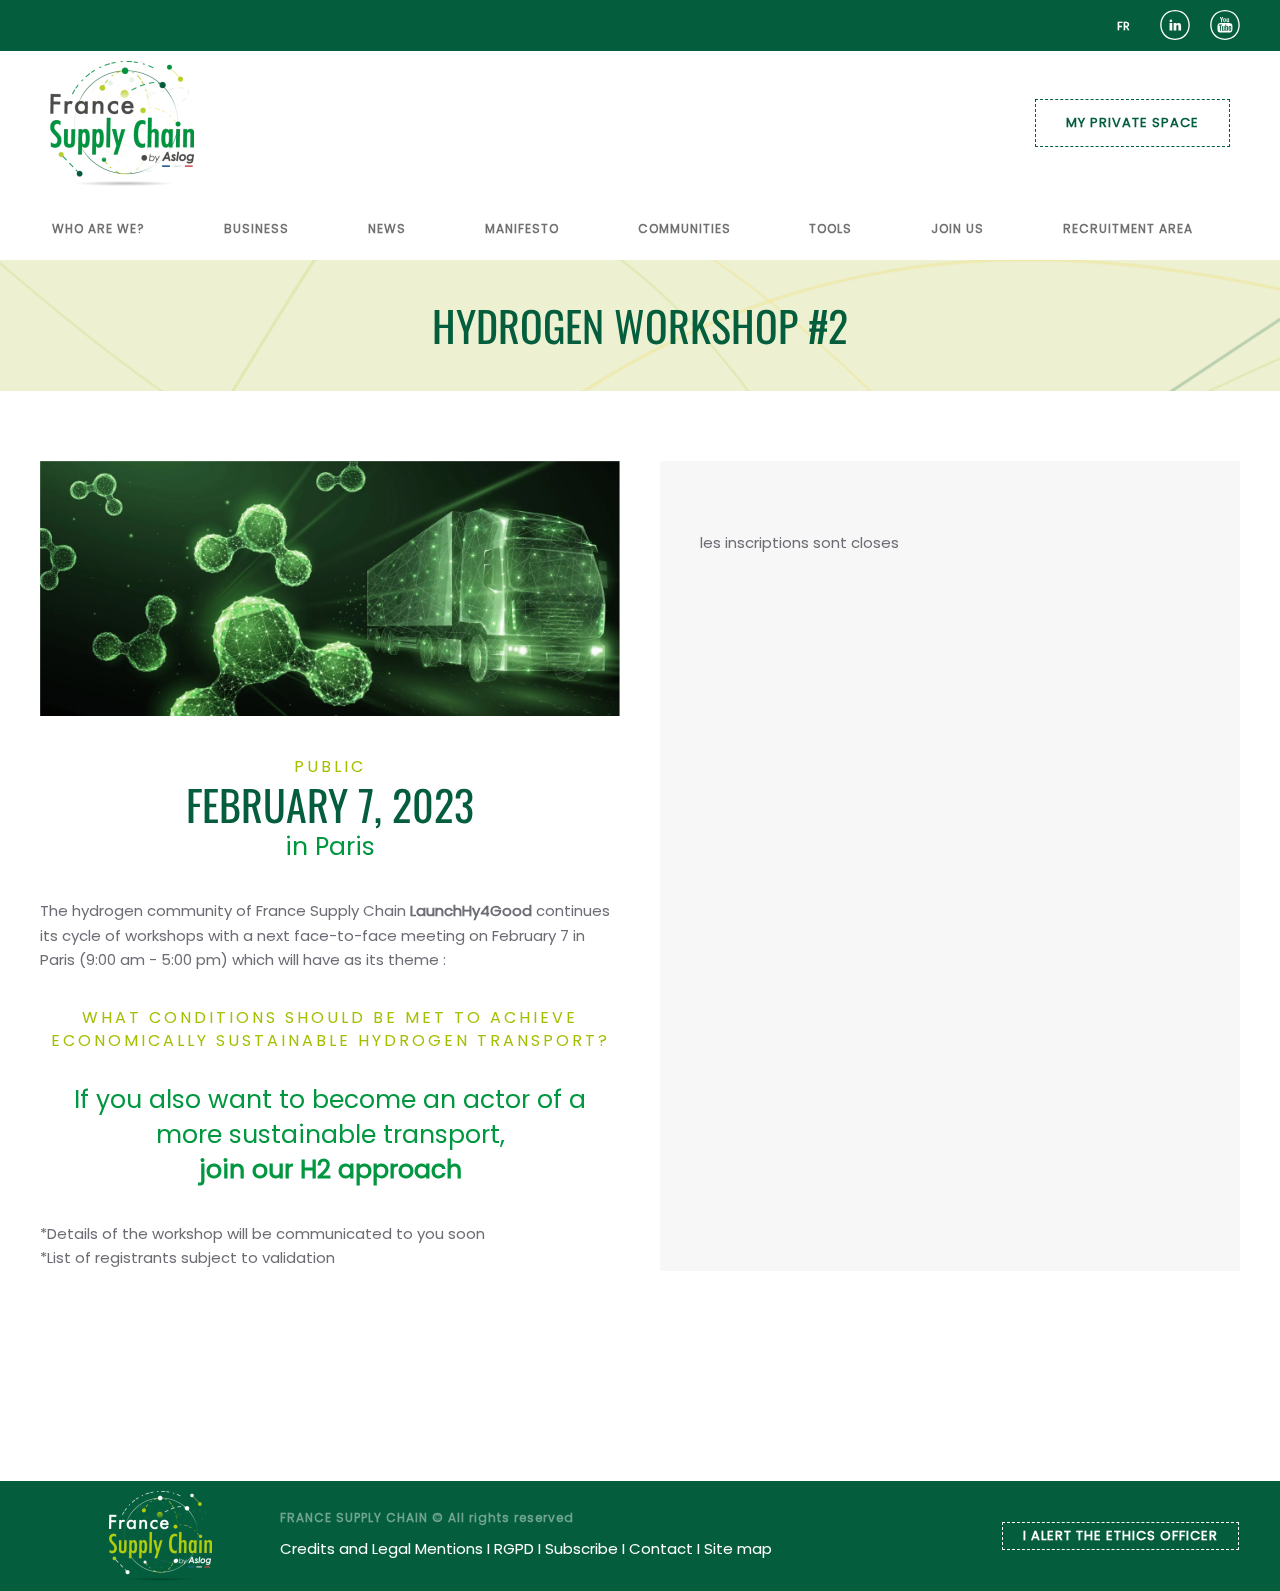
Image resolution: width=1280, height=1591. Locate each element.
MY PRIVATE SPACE (1132, 122)
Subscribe (581, 1548)
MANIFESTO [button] (522, 228)
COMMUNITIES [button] (684, 228)
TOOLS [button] (830, 228)
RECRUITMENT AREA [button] (1128, 228)
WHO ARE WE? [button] (98, 228)
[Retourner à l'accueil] (122, 123)
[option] (1123, 26)
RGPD (514, 1548)
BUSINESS (256, 228)
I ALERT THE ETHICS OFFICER (1120, 1535)
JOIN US (957, 228)
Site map (738, 1548)
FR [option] (1123, 26)
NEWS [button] (387, 228)
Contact (661, 1548)
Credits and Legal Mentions (381, 1548)
